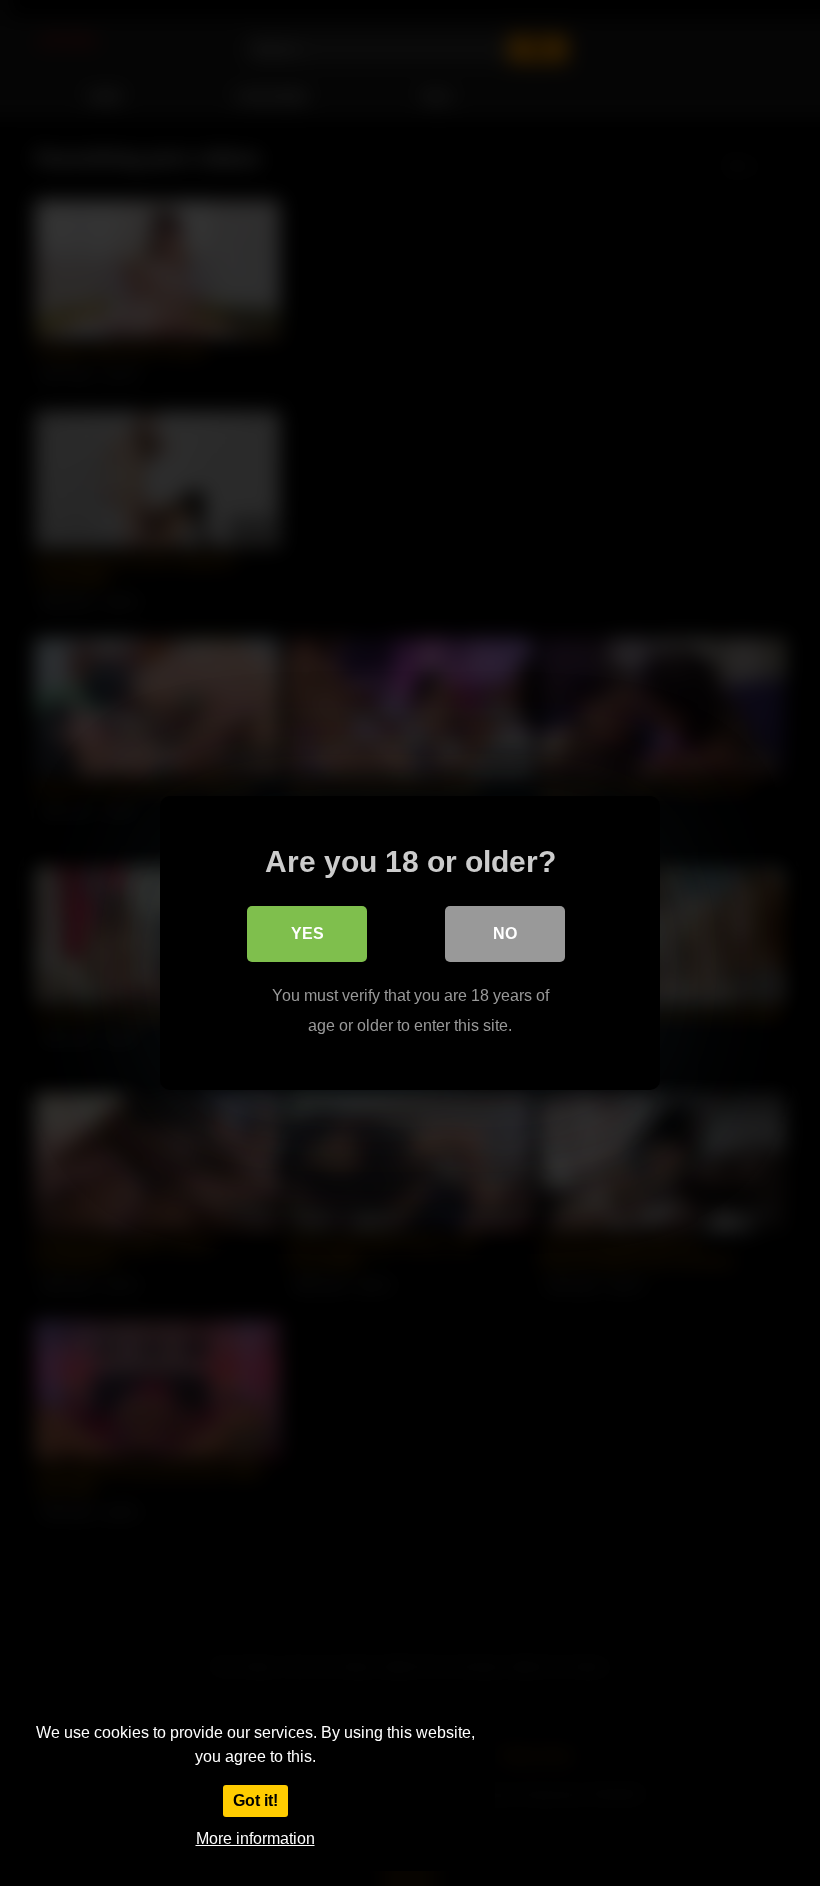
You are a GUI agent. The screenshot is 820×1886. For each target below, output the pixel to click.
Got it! (255, 1800)
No (505, 933)
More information (255, 1838)
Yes (307, 933)
